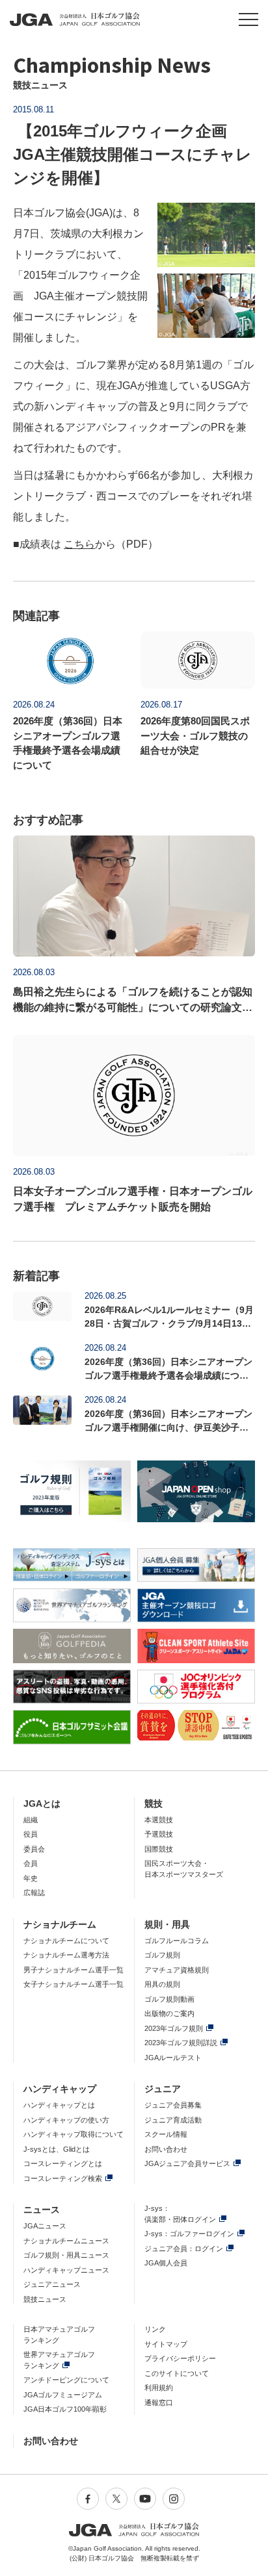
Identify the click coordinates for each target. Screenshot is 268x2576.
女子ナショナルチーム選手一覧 (74, 1984)
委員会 (34, 1849)
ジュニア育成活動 (173, 2120)
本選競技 (159, 1820)
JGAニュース (45, 2226)
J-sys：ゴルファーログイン (189, 2234)
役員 (31, 1834)
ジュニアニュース (52, 2284)
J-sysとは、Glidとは (57, 2149)
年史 (31, 1878)
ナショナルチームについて (66, 1941)
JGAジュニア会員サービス (187, 2163)
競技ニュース (45, 2299)
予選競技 (159, 1834)
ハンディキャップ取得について (74, 2134)
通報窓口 (159, 2403)
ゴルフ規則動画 (169, 1999)
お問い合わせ (166, 2149)
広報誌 (34, 1893)
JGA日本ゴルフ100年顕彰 (65, 2409)
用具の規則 (162, 1984)
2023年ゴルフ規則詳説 (181, 2043)
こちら (79, 544)
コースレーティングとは (63, 2163)
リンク (155, 2329)
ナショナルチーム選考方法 (66, 1955)
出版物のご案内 (169, 2013)
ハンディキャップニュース (66, 2270)
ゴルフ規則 (162, 1955)
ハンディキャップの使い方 (66, 2120)
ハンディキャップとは (59, 2105)
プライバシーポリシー (180, 2358)
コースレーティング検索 (63, 2178)
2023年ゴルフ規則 (174, 2028)
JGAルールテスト (173, 2058)
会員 (31, 1863)
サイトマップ (166, 2344)
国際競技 (159, 1849)
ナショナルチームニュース (66, 2241)
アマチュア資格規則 (177, 1970)
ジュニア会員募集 (173, 2105)
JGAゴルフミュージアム (63, 2395)
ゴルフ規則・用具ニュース (66, 2255)
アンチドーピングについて (66, 2380)
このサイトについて (177, 2373)
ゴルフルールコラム (177, 1941)
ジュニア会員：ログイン (184, 2249)
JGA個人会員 (166, 2263)
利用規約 (159, 2388)
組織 (31, 1820)
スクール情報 (166, 2134)
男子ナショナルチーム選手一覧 (74, 1970)
